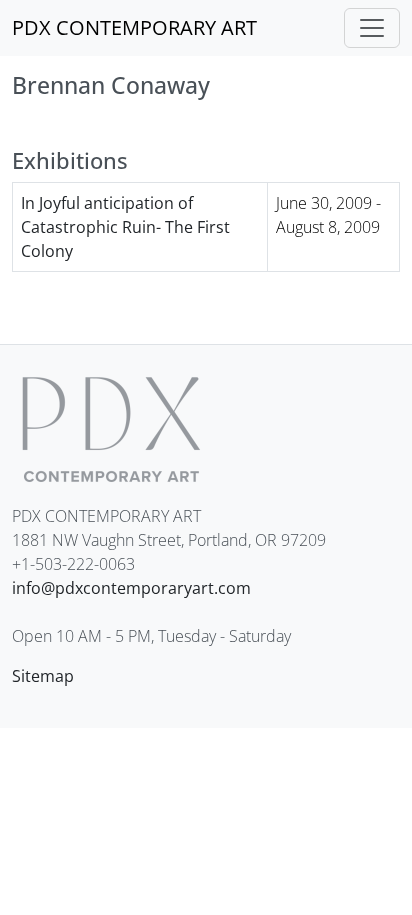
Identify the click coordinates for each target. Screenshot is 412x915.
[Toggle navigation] (372, 28)
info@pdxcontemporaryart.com (131, 588)
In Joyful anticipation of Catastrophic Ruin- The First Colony (125, 227)
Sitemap (43, 676)
